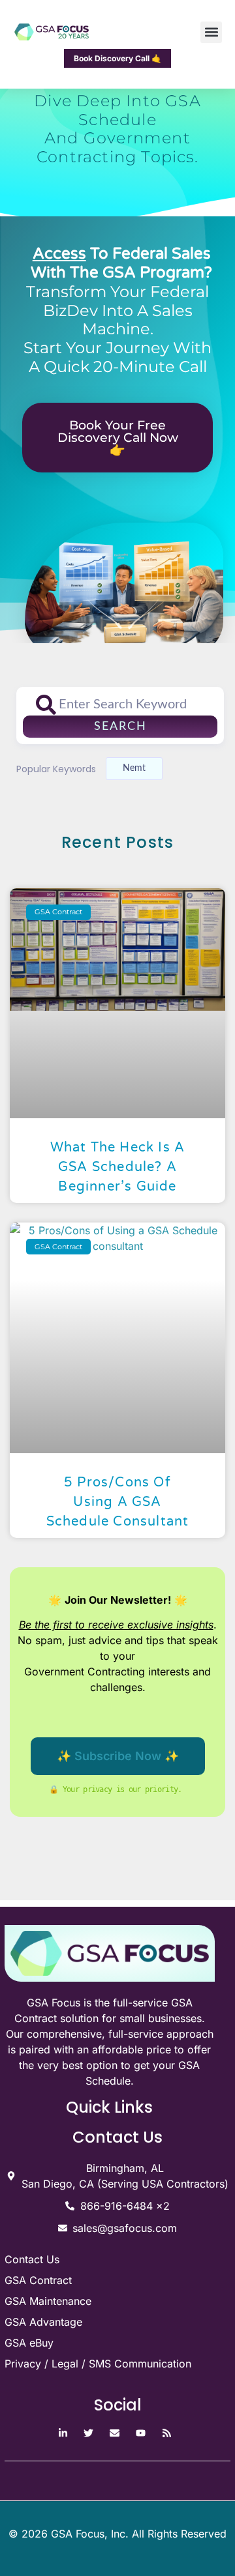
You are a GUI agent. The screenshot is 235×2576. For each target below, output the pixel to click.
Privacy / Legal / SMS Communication (98, 2364)
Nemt (134, 768)
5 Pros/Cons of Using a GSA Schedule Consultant (118, 1502)
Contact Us (32, 2259)
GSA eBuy (29, 2343)
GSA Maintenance (48, 2301)
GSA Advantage (43, 2322)
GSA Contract (38, 2280)
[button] (211, 32)
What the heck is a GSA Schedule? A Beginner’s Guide (118, 1167)
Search (120, 727)
